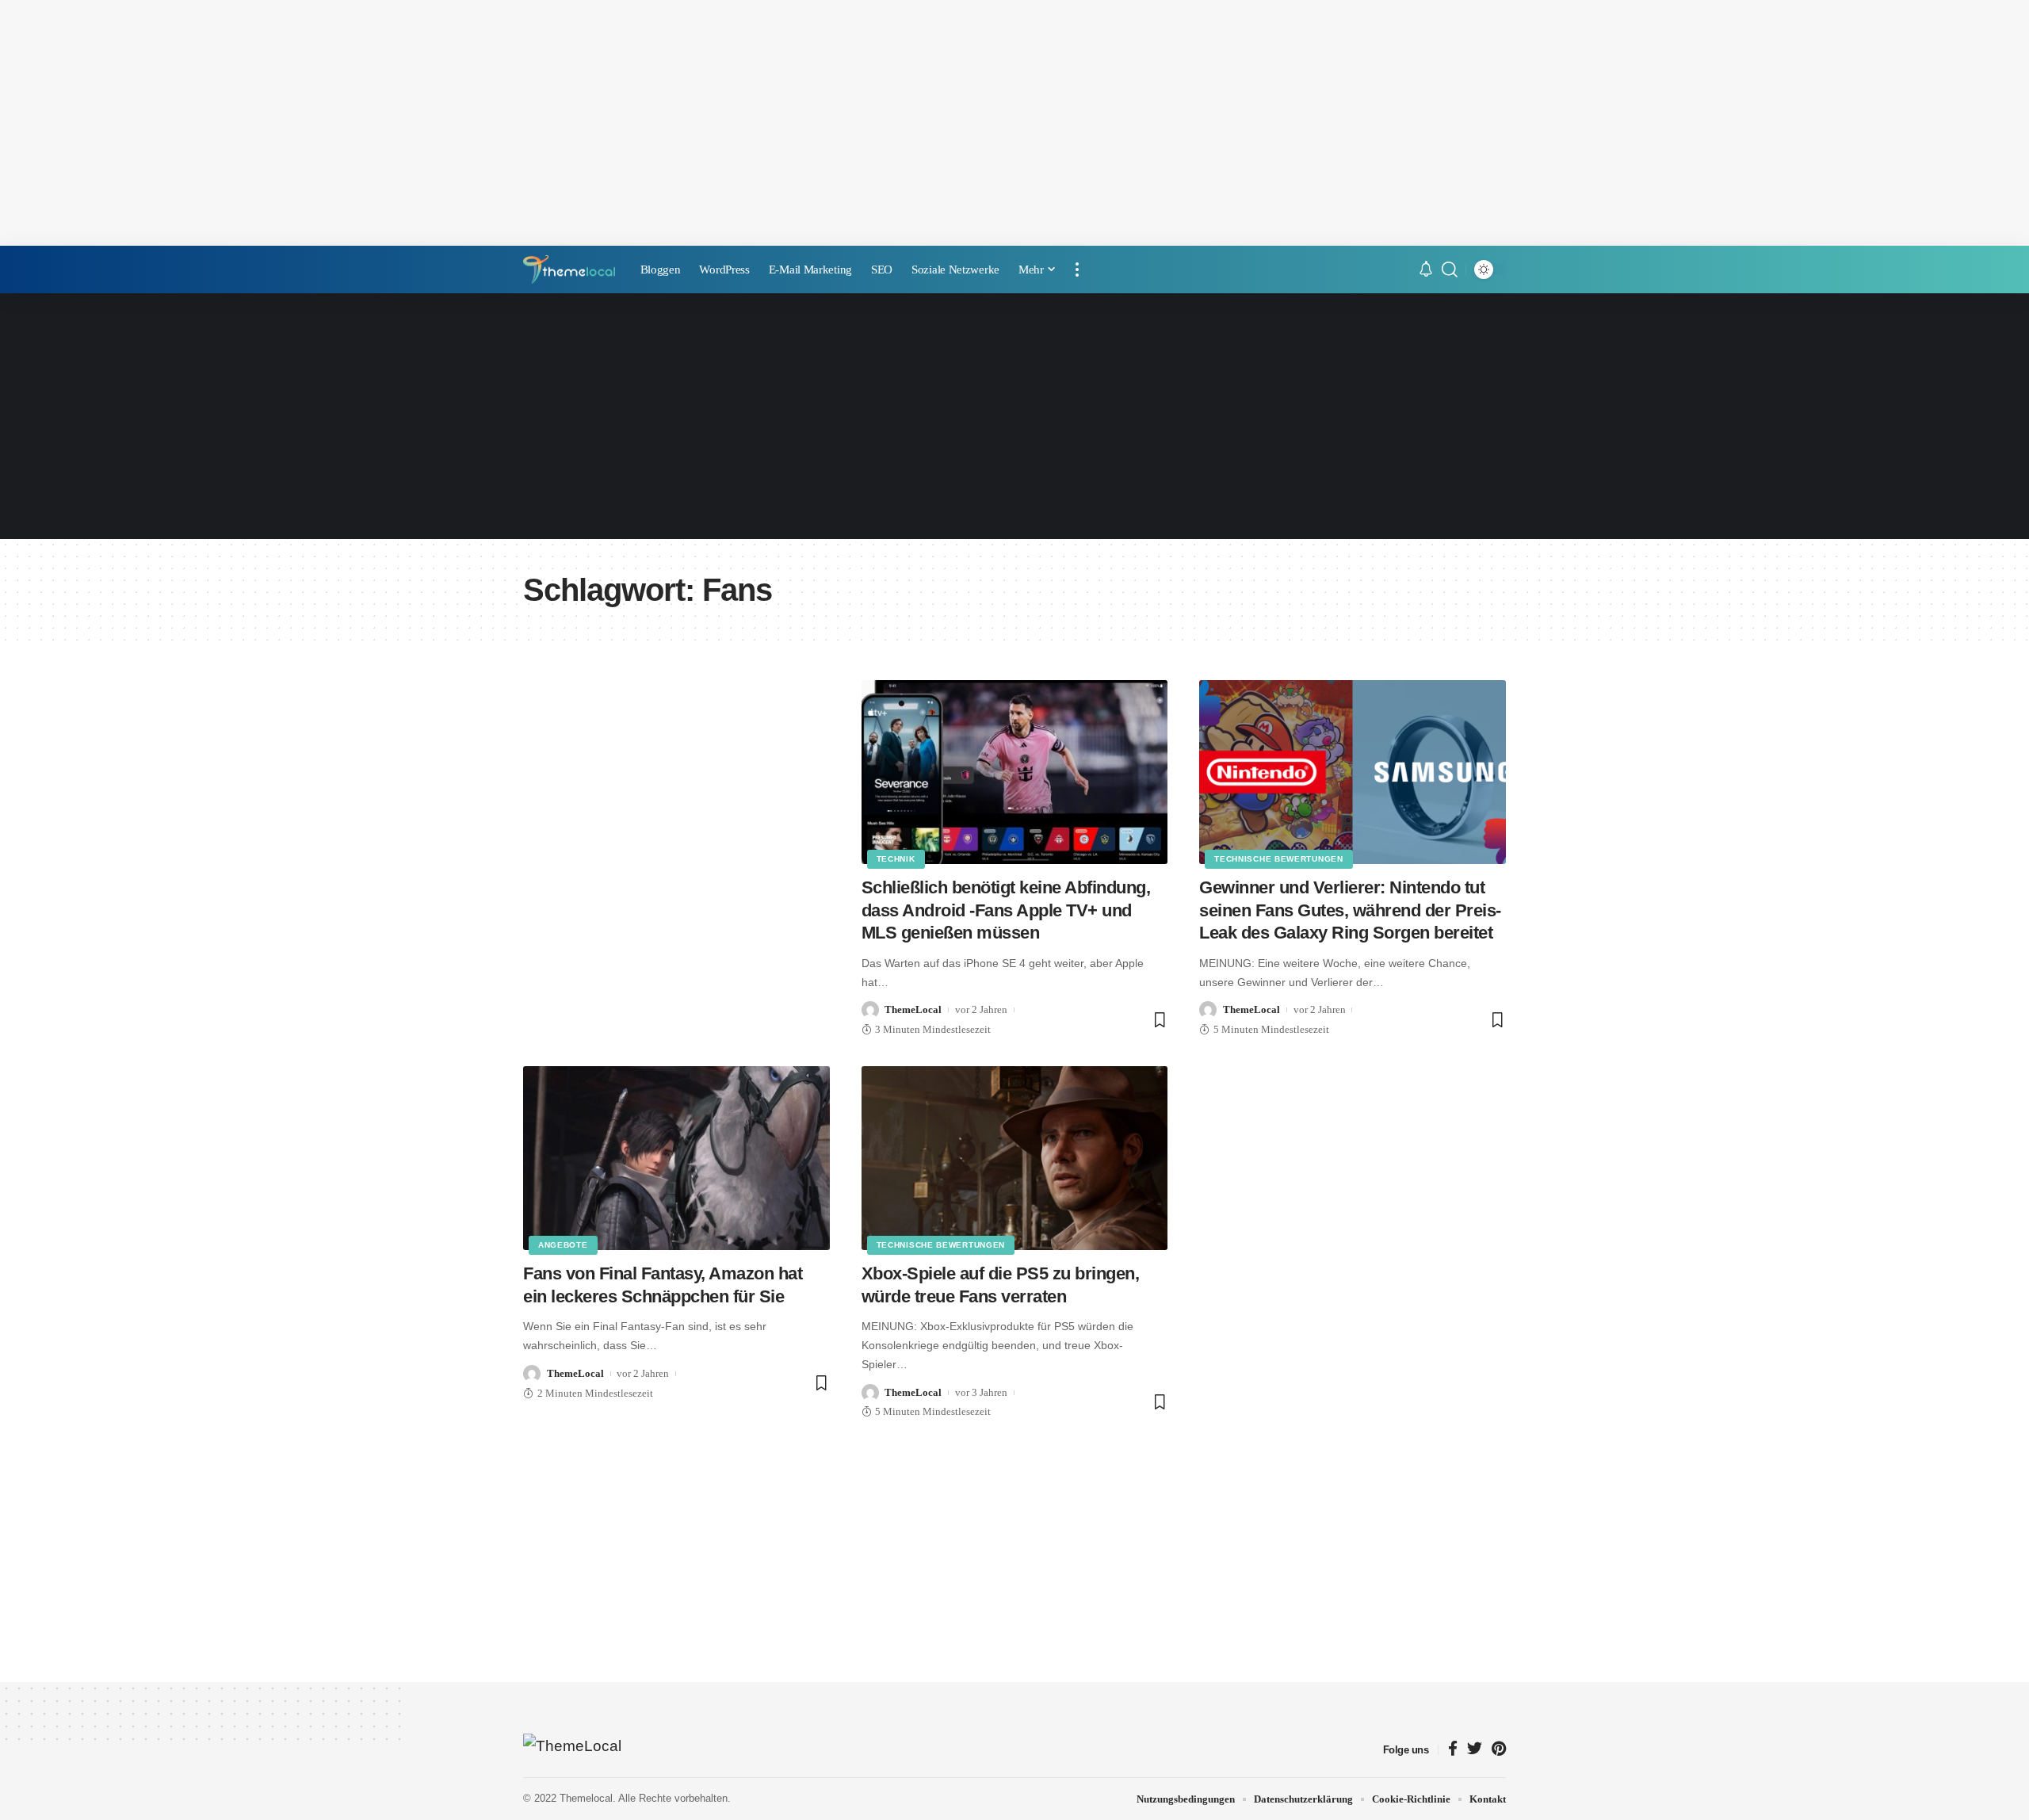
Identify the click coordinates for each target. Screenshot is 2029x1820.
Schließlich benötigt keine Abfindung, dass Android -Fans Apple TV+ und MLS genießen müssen (1006, 910)
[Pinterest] (1499, 1750)
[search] (1450, 270)
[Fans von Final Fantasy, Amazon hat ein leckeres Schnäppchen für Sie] (676, 1158)
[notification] (1426, 270)
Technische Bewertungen (1278, 859)
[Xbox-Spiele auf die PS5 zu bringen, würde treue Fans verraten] (1015, 1158)
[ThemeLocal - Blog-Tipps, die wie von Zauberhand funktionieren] (569, 270)
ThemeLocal (913, 1009)
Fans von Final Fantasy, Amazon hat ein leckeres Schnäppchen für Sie (663, 1285)
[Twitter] (1475, 1750)
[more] (1077, 270)
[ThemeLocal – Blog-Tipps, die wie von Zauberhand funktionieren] (573, 1749)
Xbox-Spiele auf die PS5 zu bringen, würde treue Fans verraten (1001, 1285)
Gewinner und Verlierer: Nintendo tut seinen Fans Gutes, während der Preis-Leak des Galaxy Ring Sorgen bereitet (1350, 910)
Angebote (563, 1245)
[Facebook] (1453, 1750)
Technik (896, 859)
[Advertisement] (1014, 123)
